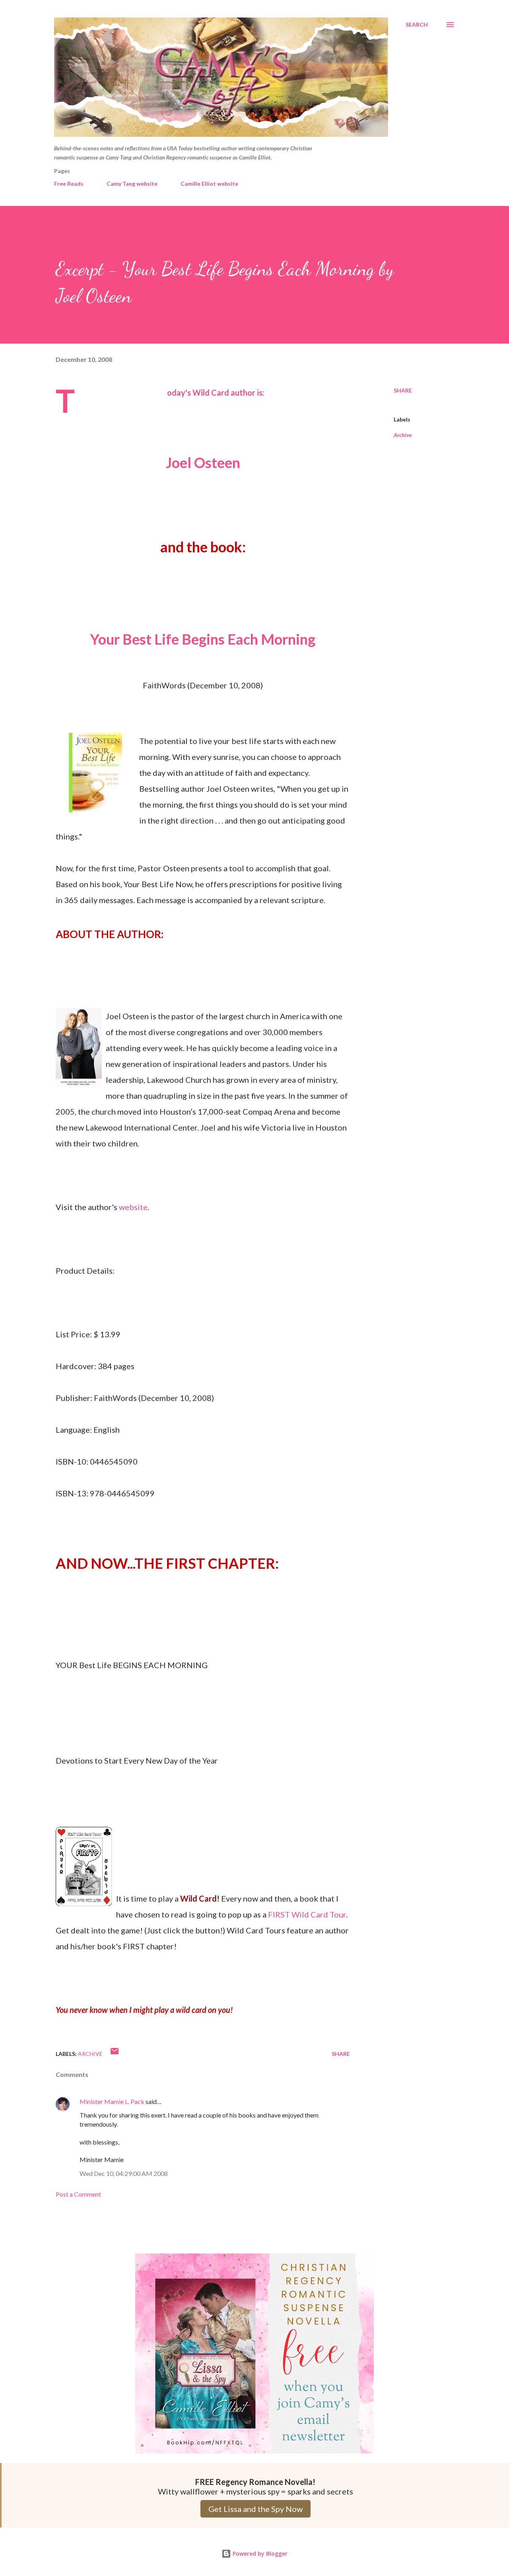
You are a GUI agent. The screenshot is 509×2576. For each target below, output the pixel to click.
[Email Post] (115, 2054)
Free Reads (69, 184)
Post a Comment (78, 2194)
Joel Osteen (203, 462)
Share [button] (403, 390)
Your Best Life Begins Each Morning (203, 639)
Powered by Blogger (259, 2554)
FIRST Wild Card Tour (307, 1914)
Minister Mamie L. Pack (112, 2101)
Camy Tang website (132, 184)
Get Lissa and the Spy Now (255, 2509)
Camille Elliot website (209, 184)
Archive (403, 435)
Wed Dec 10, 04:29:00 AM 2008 (124, 2173)
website (133, 1207)
